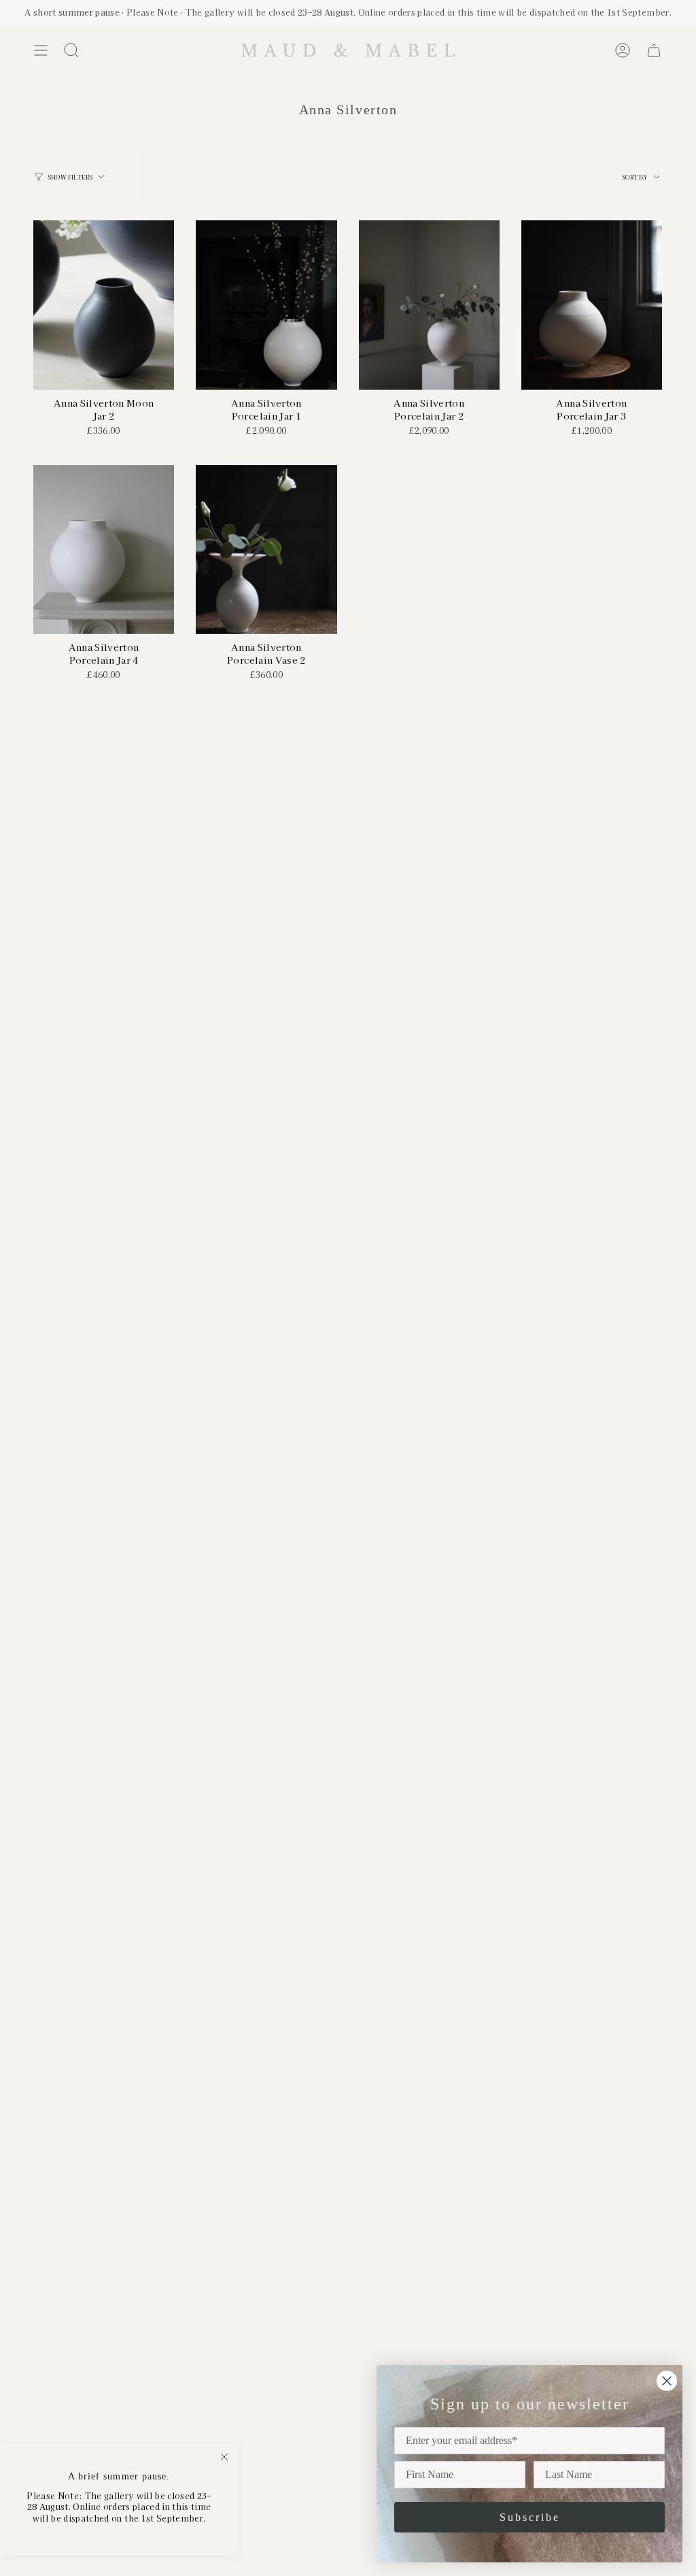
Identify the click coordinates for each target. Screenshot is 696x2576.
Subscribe (530, 2517)
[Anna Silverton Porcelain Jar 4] (104, 550)
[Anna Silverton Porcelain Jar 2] (429, 305)
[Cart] (654, 50)
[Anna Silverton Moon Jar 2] (104, 305)
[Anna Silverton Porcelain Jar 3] (592, 305)
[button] (71, 50)
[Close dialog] (667, 2381)
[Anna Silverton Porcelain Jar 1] (266, 305)
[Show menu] (41, 50)
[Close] (224, 2457)
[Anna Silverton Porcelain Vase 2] (266, 550)
